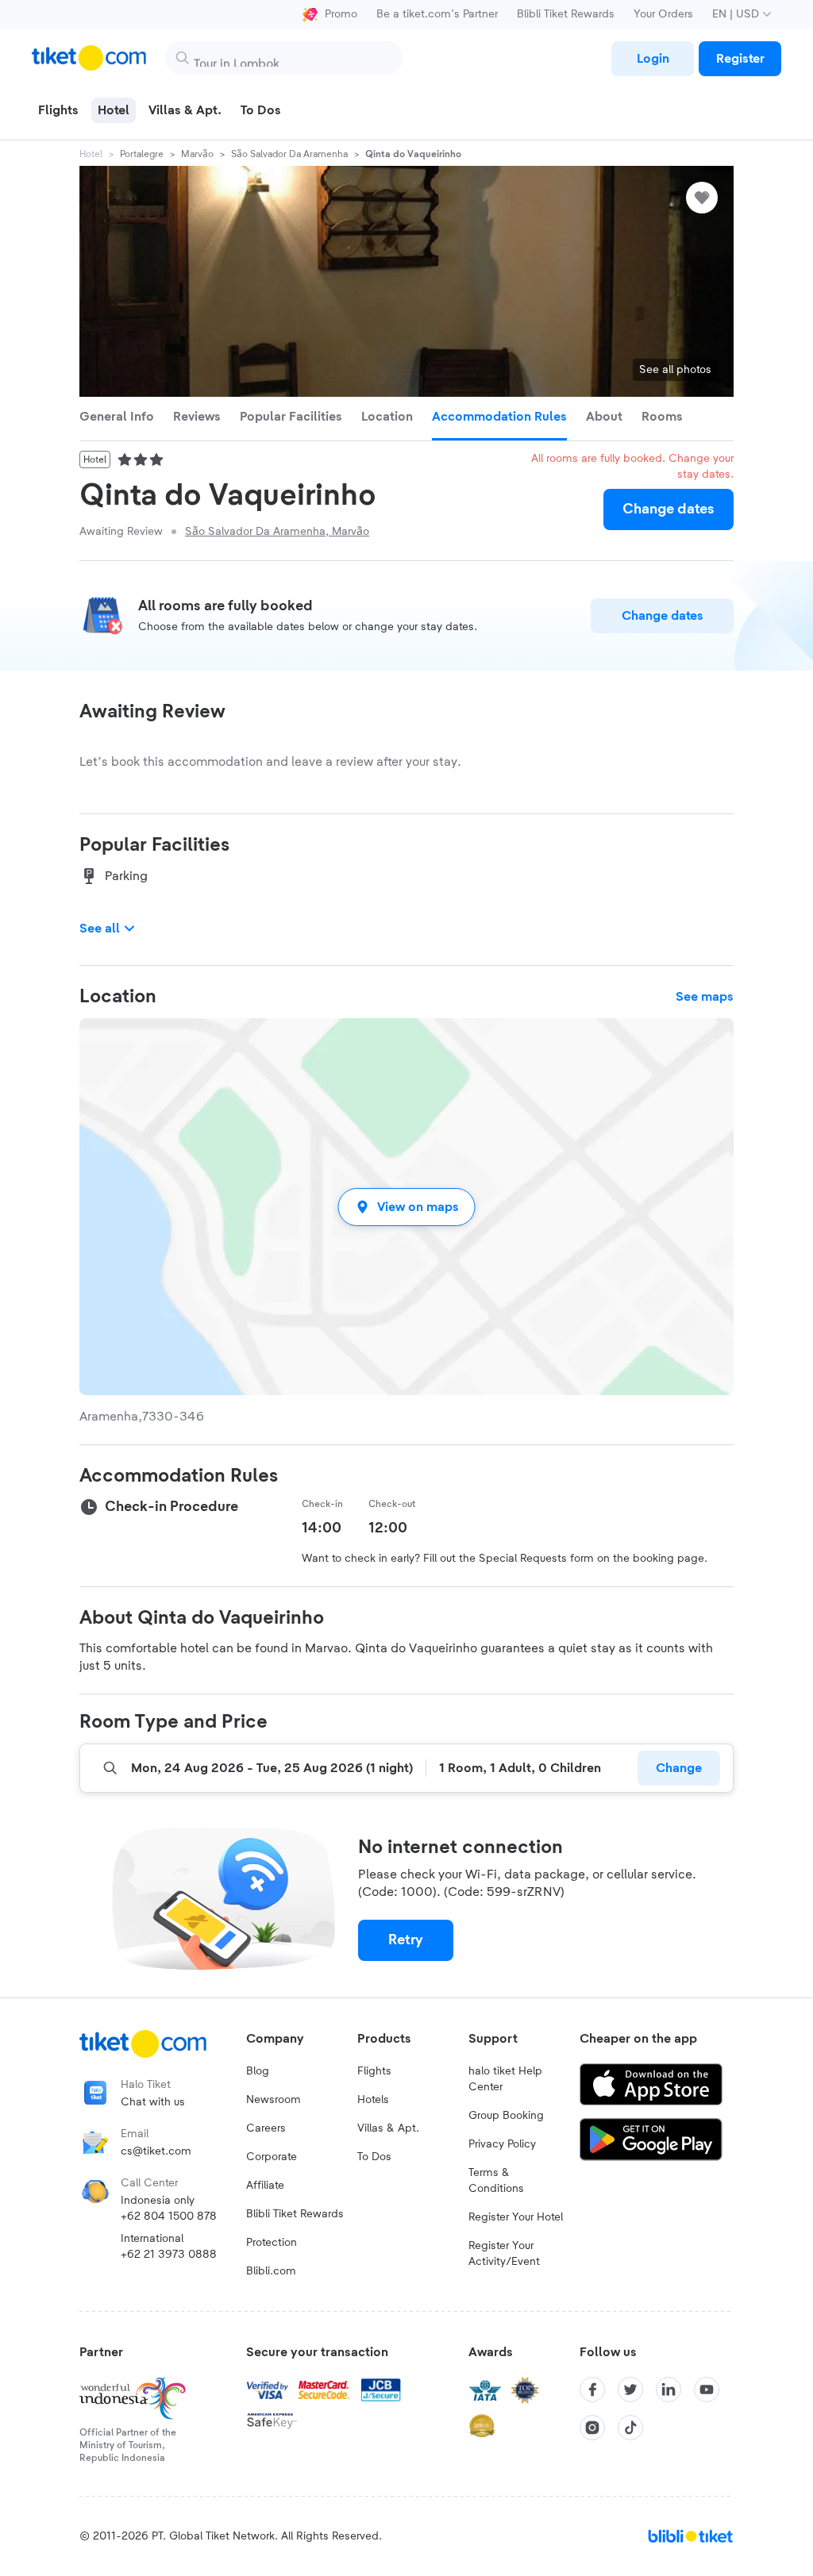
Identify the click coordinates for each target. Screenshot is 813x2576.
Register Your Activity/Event (504, 2254)
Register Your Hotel (516, 2217)
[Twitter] (630, 2390)
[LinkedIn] (669, 2390)
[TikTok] (630, 2428)
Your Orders (663, 14)
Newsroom (274, 2100)
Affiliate (265, 2186)
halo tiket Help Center (505, 2079)
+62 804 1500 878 (169, 2217)
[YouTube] (707, 2390)
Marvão (197, 154)
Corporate (272, 2157)
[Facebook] (592, 2390)
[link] (653, 59)
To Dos (374, 2157)
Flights (374, 2071)
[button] (406, 1207)
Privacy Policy (502, 2144)
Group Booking (506, 2116)
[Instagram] (592, 2428)
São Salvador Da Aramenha (289, 154)
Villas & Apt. (388, 2128)
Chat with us (153, 2102)
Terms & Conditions (496, 2181)
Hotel (91, 154)
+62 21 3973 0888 (169, 2255)
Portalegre (142, 154)
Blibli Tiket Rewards (566, 14)
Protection (272, 2243)
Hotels (373, 2100)
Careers (266, 2128)
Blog (258, 2071)
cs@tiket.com (156, 2151)
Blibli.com (271, 2271)
